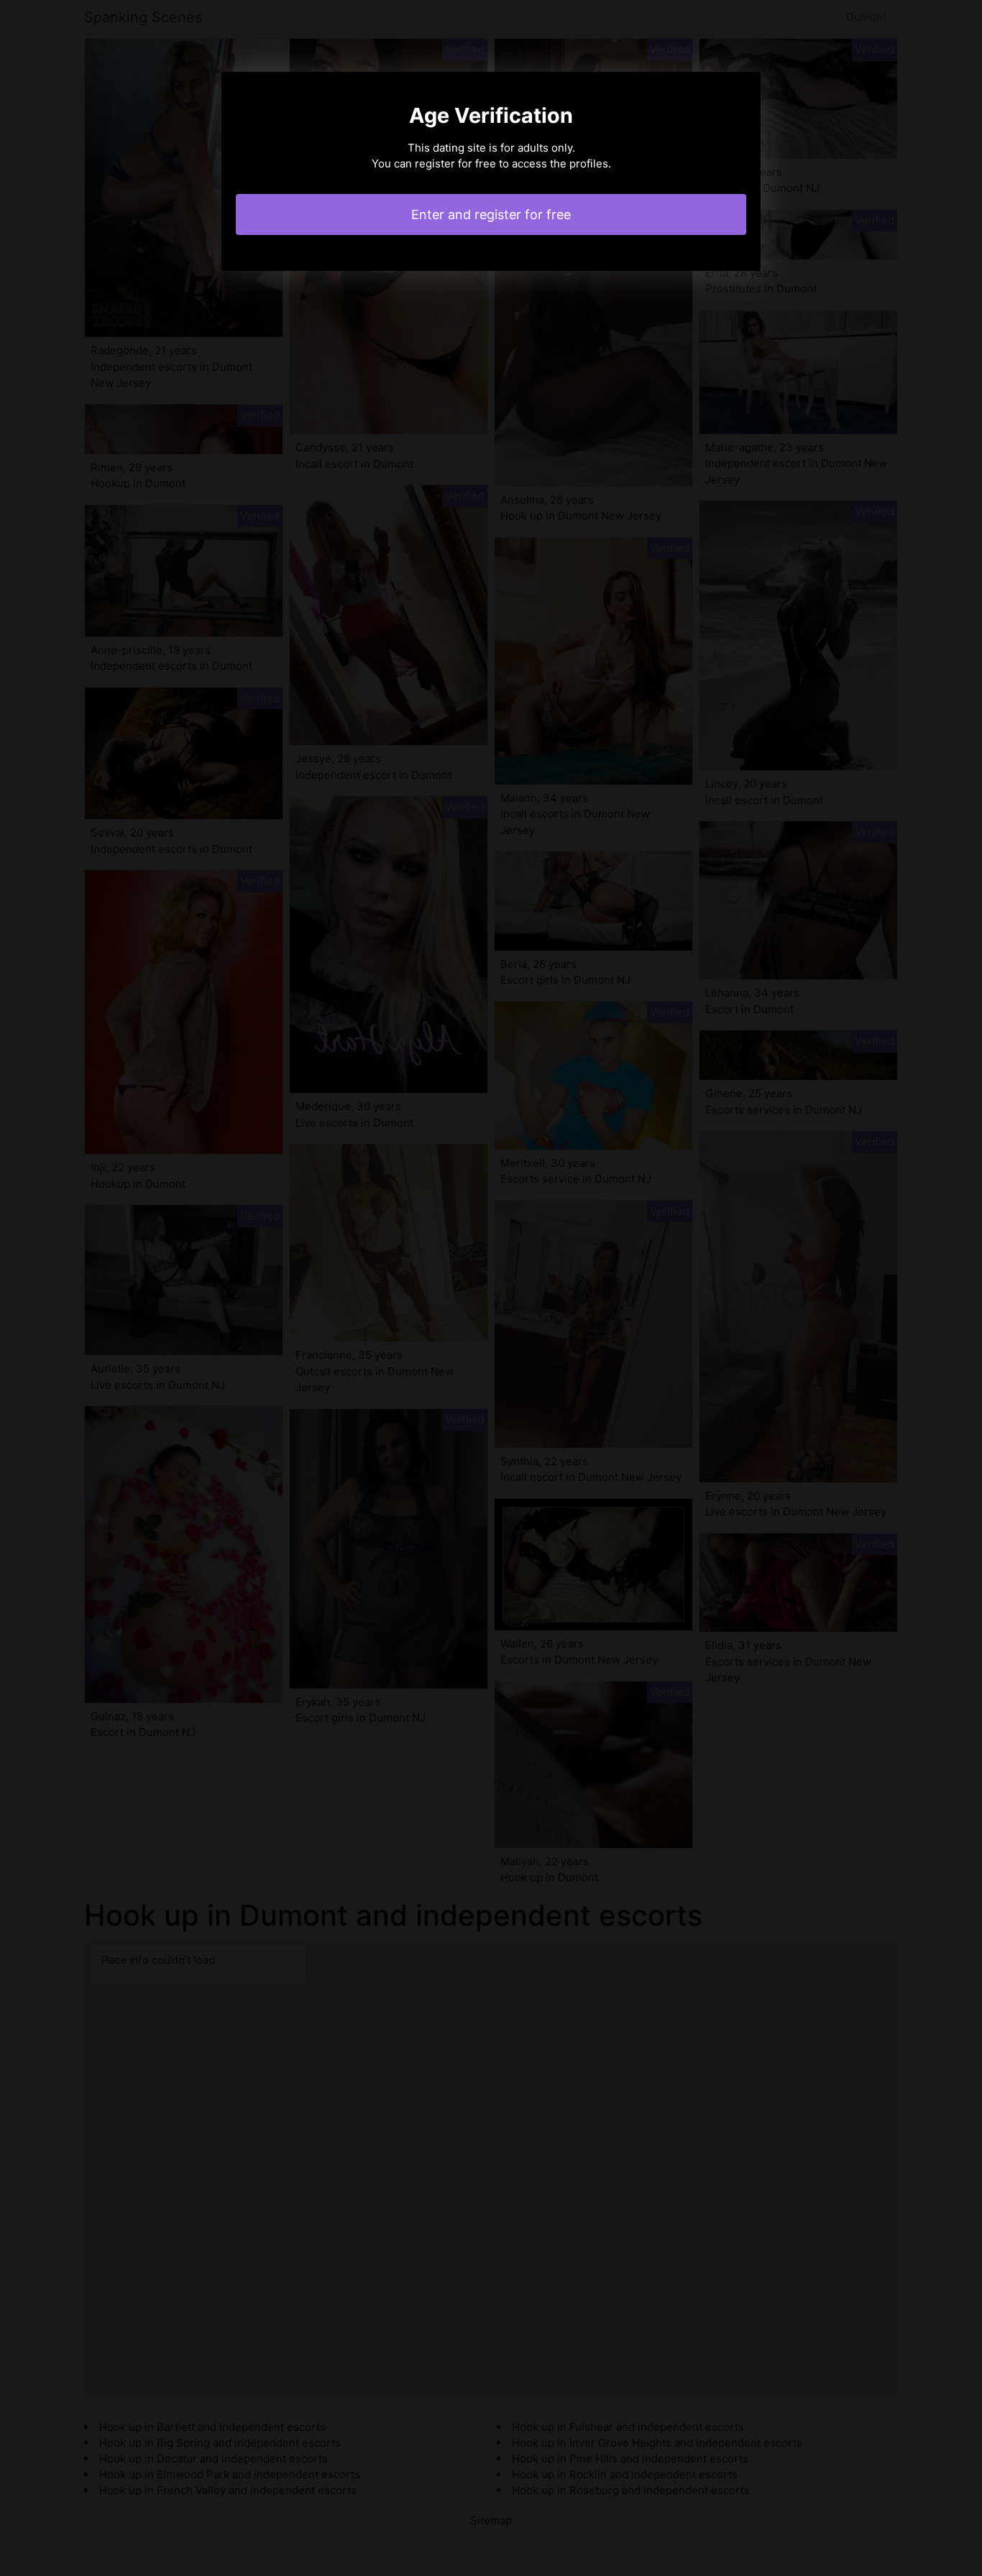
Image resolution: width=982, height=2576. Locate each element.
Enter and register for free (491, 214)
